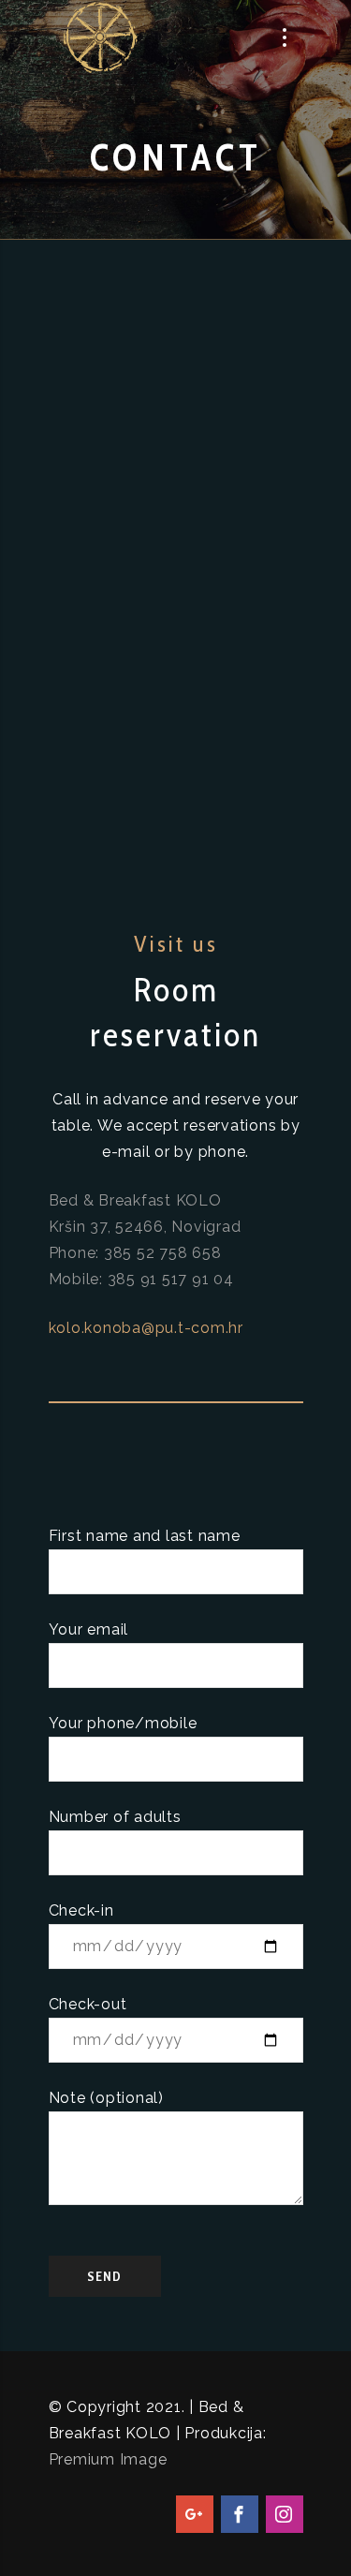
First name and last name (145, 1536)
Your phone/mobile (123, 1723)
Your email (89, 1629)
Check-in (81, 1910)
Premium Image (108, 2459)
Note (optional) (106, 2098)
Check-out (88, 2004)
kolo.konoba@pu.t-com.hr (146, 1328)
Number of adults (115, 1817)
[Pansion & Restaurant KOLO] (101, 37)
